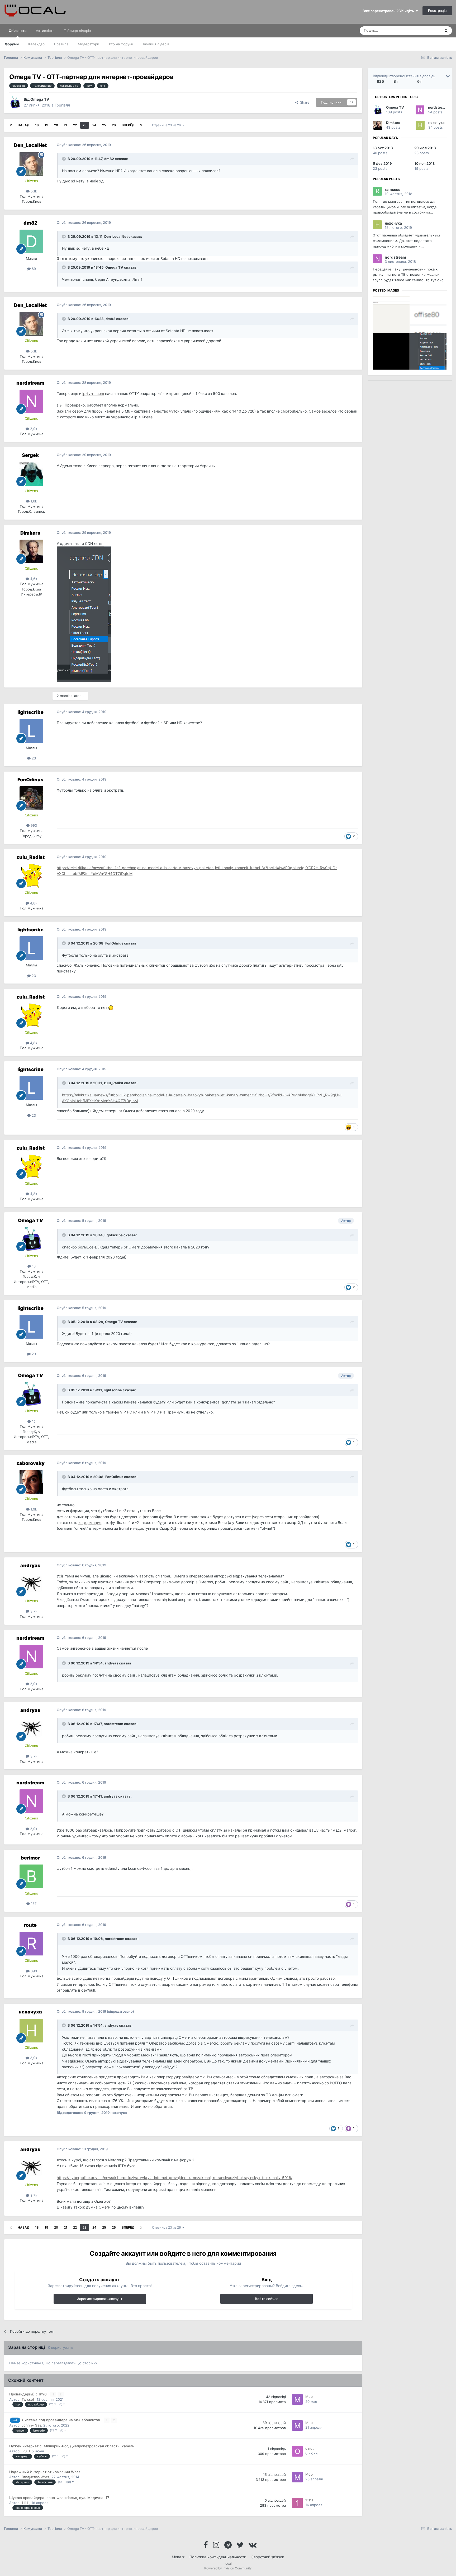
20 (56, 125)
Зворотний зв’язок (268, 2557)
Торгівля (62, 105)
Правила (61, 44)
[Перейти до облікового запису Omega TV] (15, 102)
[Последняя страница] (141, 125)
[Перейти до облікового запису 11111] (297, 2503)
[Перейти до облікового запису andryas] (31, 1584)
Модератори (89, 44)
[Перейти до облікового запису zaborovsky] (31, 1482)
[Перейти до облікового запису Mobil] (297, 2399)
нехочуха (30, 2012)
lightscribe (30, 712)
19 (46, 125)
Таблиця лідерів (156, 44)
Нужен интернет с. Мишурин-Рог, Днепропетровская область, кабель (72, 2446)
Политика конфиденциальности (218, 2557)
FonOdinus (30, 780)
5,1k (33, 191)
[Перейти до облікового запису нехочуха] (31, 2031)
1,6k (33, 501)
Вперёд (128, 125)
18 (37, 125)
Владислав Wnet (35, 2477)
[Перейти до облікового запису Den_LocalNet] (31, 164)
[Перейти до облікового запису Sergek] (31, 474)
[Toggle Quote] (64, 159)
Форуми (12, 44)
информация (90, 1522)
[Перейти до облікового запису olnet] (297, 2451)
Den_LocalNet (30, 145)
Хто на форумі (121, 44)
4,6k (33, 579)
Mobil (310, 2396)
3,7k (33, 1611)
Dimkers (30, 533)
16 (33, 1266)
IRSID (26, 2451)
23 (85, 125)
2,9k (33, 429)
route (30, 1925)
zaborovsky (30, 1463)
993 (33, 825)
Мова (177, 2557)
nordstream (30, 383)
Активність (45, 31)
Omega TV (40, 99)
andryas (30, 1565)
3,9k (33, 2058)
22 (75, 125)
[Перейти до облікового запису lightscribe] (31, 731)
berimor (30, 1858)
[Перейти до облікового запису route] (31, 1944)
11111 (25, 2503)
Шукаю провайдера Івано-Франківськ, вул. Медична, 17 (59, 2498)
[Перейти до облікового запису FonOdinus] (31, 798)
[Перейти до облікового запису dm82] (31, 241)
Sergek (30, 455)
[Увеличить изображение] (84, 614)
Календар (36, 44)
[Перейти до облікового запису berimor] (31, 1876)
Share (304, 102)
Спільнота (18, 31)
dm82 (109, 159)
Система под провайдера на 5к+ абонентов (61, 2420)
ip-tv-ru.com (93, 393)
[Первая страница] (11, 125)
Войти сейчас (267, 2299)
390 (33, 1971)
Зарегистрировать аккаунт (100, 2299)
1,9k (33, 1509)
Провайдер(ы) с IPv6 (28, 2394)
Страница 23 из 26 (167, 125)
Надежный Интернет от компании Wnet (45, 2472)
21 (66, 125)
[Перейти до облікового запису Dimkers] (31, 551)
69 (33, 269)
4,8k (33, 903)
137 (33, 1904)
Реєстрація (437, 11)
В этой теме (424, 30)
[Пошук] (446, 31)
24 (94, 125)
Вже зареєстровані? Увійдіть (389, 11)
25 (104, 125)
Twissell (28, 2399)
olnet (310, 2448)
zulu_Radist (30, 857)
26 (114, 125)
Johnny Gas (31, 2425)
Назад (23, 125)
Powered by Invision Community (228, 2568)
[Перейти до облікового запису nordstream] (31, 401)
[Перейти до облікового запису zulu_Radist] (31, 876)
